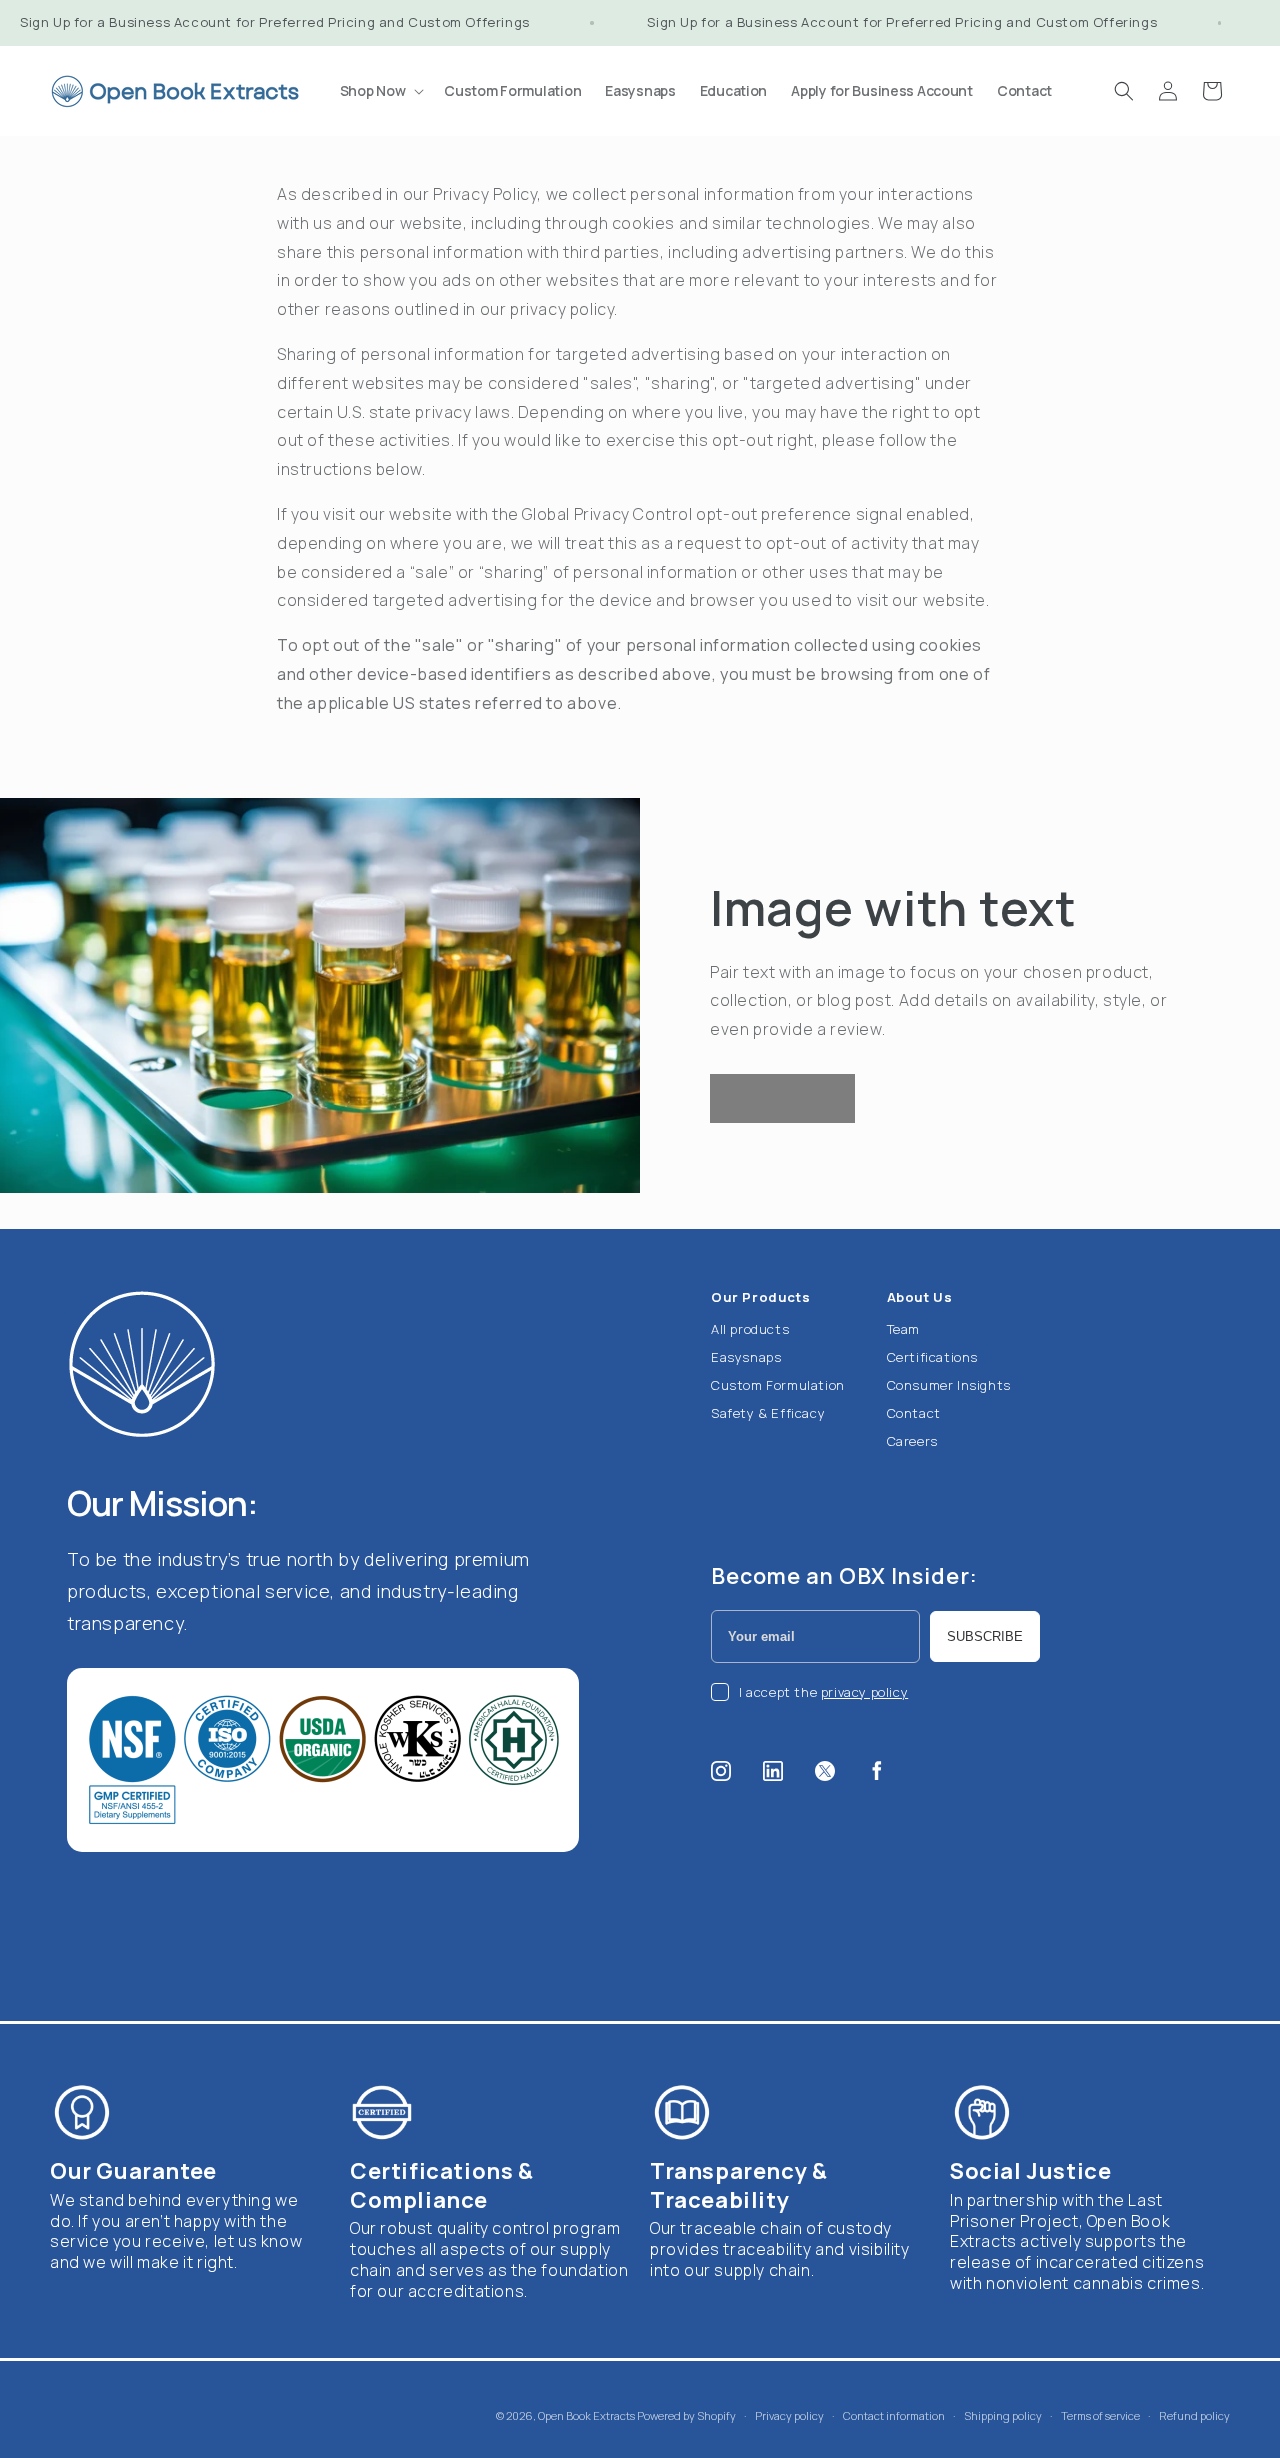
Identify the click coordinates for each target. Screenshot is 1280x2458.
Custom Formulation (778, 1385)
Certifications (932, 1357)
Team (903, 1329)
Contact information (894, 2414)
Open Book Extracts (586, 2415)
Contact (914, 1413)
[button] (380, 91)
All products (750, 1329)
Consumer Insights (949, 1385)
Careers (912, 1441)
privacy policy (864, 1692)
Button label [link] (782, 1098)
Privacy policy (789, 2414)
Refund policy (1194, 2414)
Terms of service (1100, 2414)
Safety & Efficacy (768, 1413)
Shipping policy (1003, 2414)
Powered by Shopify (686, 2415)
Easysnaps (746, 1357)
